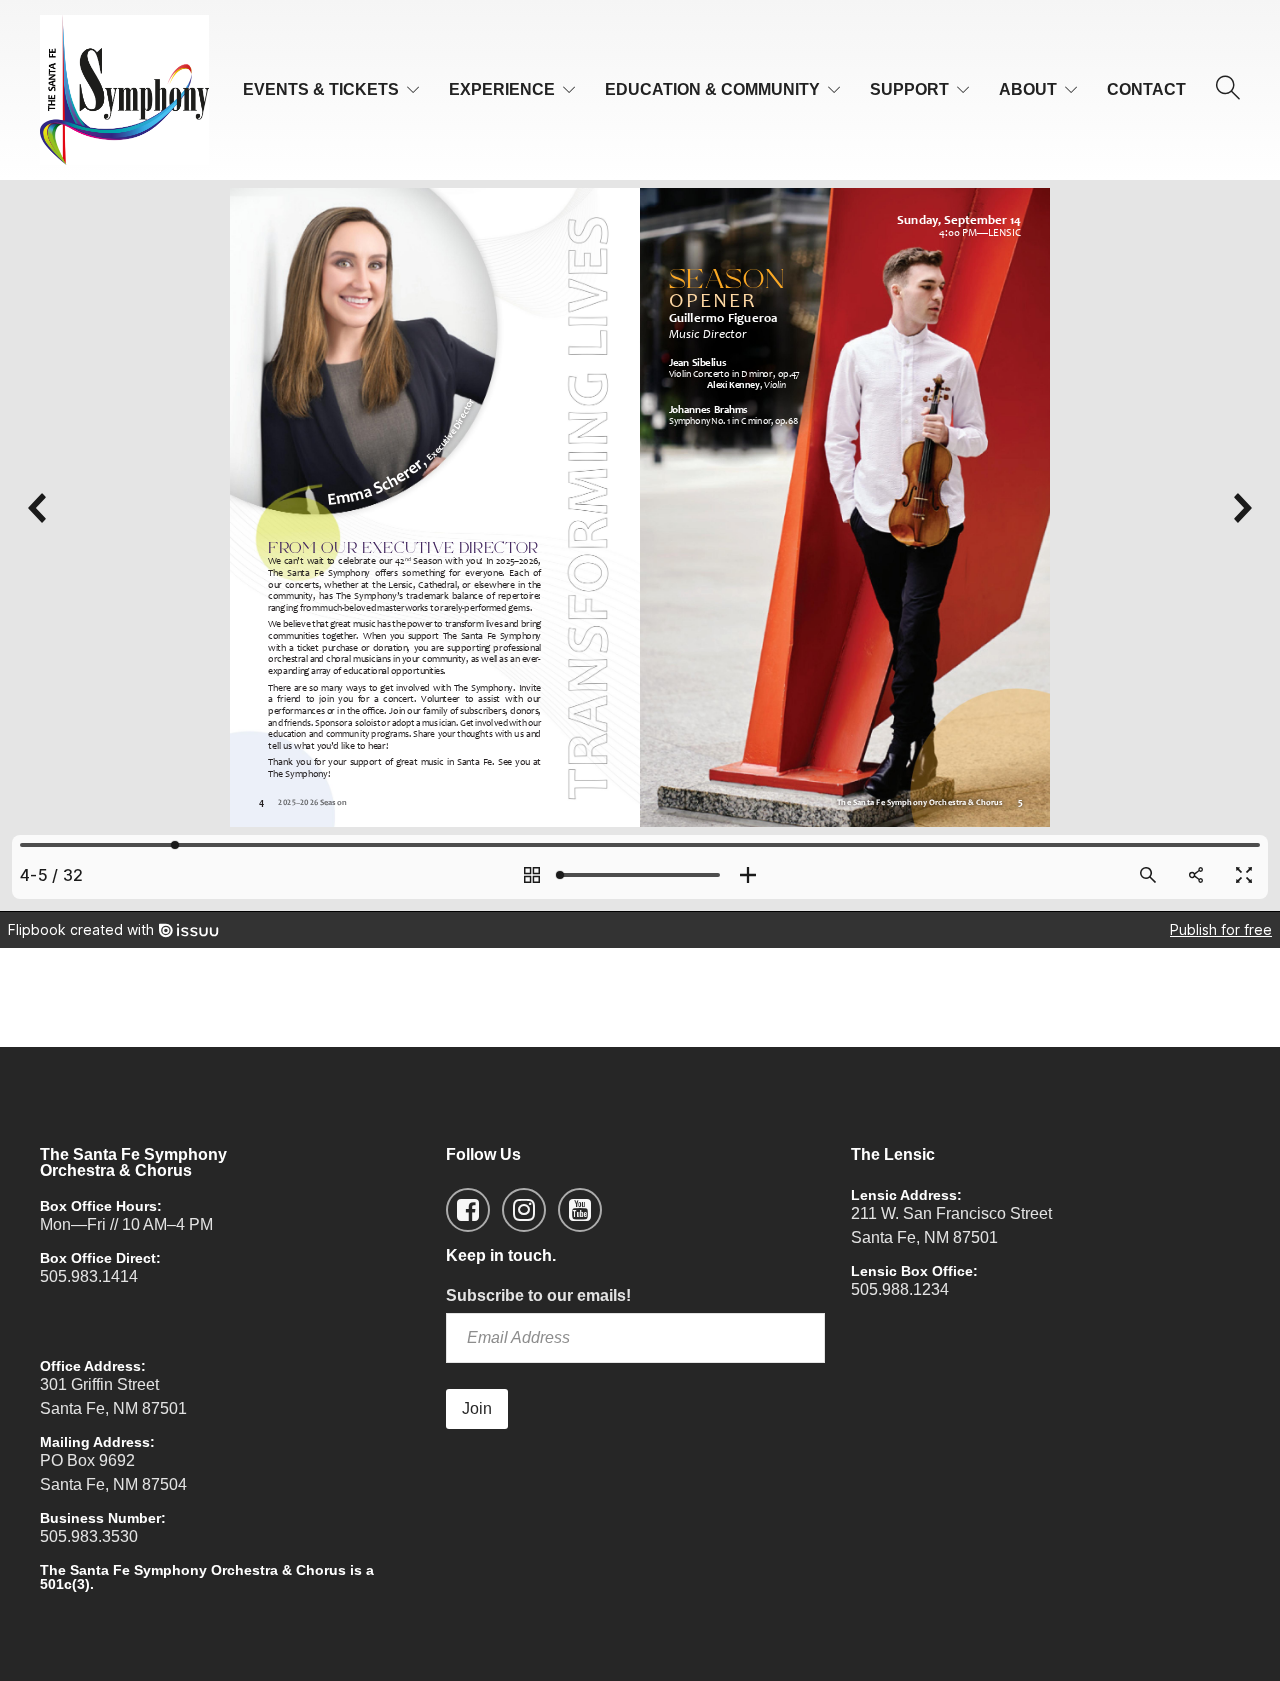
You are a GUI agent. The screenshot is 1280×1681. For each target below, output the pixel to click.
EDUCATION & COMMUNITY (712, 89)
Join (477, 1408)
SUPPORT (909, 89)
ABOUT (1028, 89)
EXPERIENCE (502, 89)
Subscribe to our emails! (538, 1295)
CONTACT (1146, 89)
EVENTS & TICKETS (321, 89)
